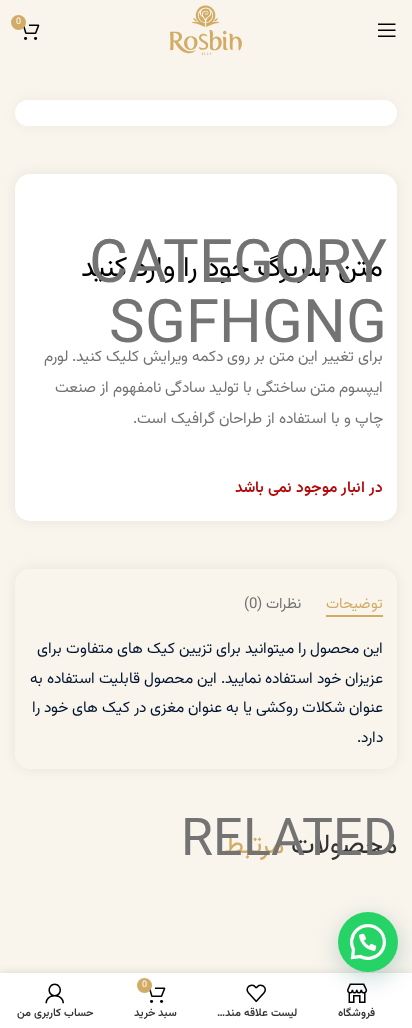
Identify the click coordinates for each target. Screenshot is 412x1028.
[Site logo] (206, 30)
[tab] (354, 605)
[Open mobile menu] (387, 30)
